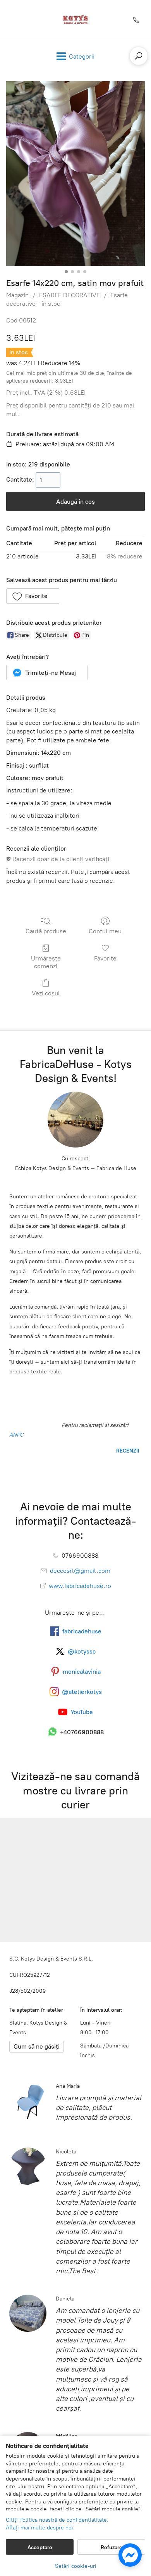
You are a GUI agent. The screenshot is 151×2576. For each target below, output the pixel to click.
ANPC (16, 1435)
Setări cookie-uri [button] (76, 2566)
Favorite (105, 958)
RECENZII (127, 1451)
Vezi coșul (46, 993)
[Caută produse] (139, 56)
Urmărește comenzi (46, 962)
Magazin (17, 295)
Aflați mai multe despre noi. (40, 2528)
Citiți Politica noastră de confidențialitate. (57, 2520)
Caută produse (46, 931)
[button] (33, 596)
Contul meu (105, 931)
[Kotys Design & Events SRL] (75, 19)
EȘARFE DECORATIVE (69, 295)
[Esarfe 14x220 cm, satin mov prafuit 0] (75, 174)
